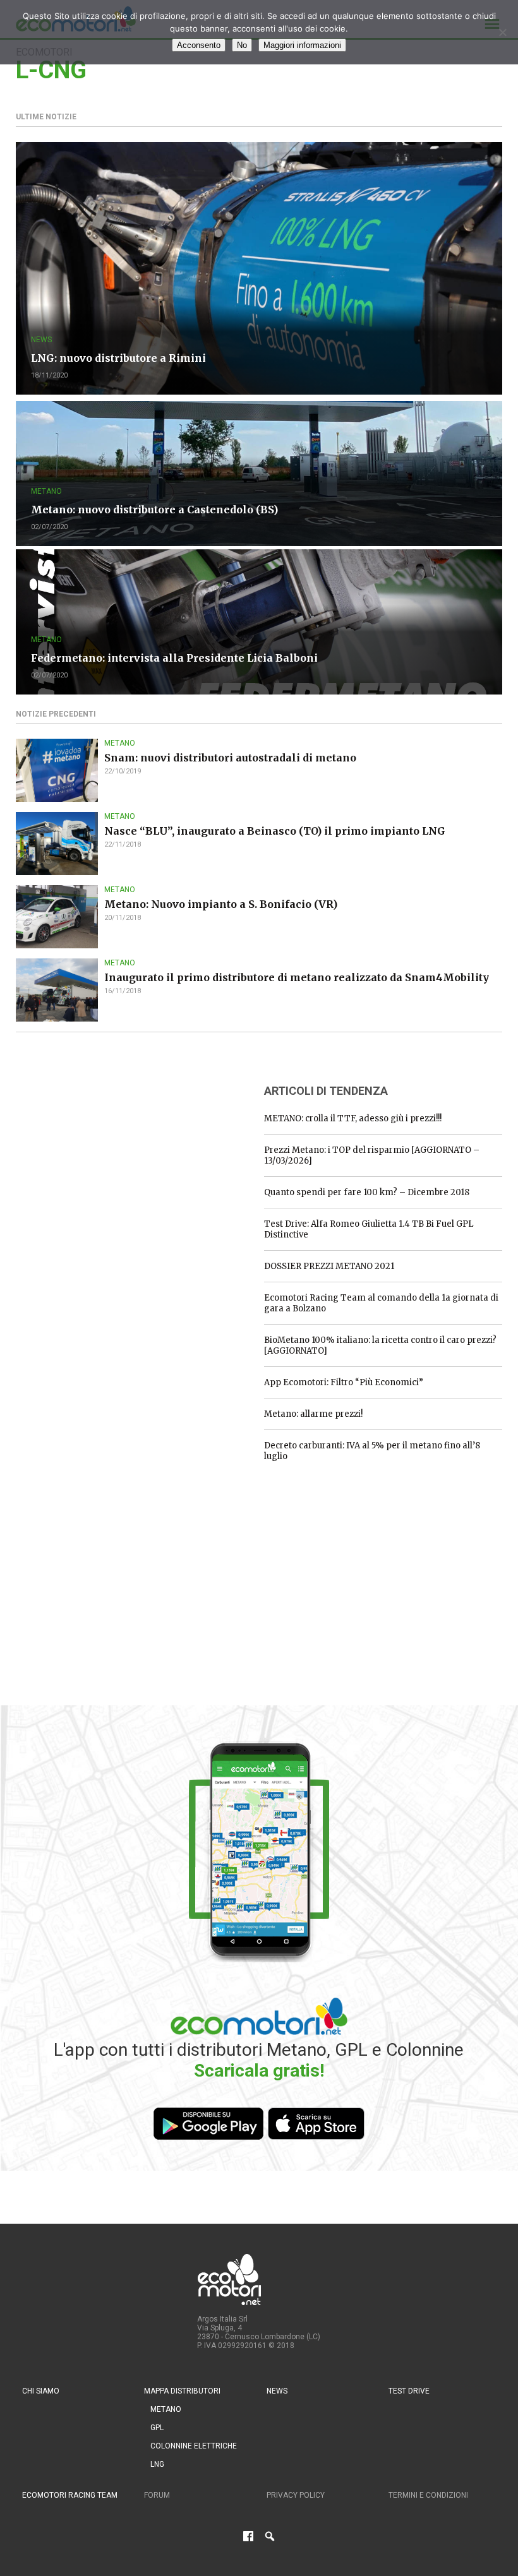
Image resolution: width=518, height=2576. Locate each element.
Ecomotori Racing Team (70, 2495)
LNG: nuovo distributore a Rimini (118, 358)
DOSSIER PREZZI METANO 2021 (329, 1266)
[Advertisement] (111, 1152)
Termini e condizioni (428, 2495)
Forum (157, 2495)
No (242, 45)
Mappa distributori (182, 2391)
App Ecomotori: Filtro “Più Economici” (344, 1382)
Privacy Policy (296, 2495)
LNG (157, 2464)
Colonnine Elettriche (194, 2446)
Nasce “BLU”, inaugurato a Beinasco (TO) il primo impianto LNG (275, 831)
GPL (157, 2428)
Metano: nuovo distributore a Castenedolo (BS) (154, 510)
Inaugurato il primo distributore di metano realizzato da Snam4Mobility (297, 977)
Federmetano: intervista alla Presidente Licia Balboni (174, 658)
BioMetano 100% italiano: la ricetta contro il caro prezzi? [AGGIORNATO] (380, 1345)
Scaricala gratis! (259, 2071)
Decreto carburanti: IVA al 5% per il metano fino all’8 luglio (372, 1451)
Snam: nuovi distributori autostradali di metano (230, 758)
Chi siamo (41, 2391)
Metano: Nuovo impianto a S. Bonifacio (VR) (221, 904)
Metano (46, 491)
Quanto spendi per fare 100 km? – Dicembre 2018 (367, 1192)
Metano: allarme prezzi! (313, 1414)
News (41, 340)
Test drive (409, 2391)
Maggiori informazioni (302, 45)
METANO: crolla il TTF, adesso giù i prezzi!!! (353, 1118)
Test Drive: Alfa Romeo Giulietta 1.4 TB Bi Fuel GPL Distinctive (369, 1229)
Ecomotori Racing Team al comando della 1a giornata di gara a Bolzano (381, 1303)
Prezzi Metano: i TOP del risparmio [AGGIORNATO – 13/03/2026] (372, 1155)
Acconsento (199, 45)
